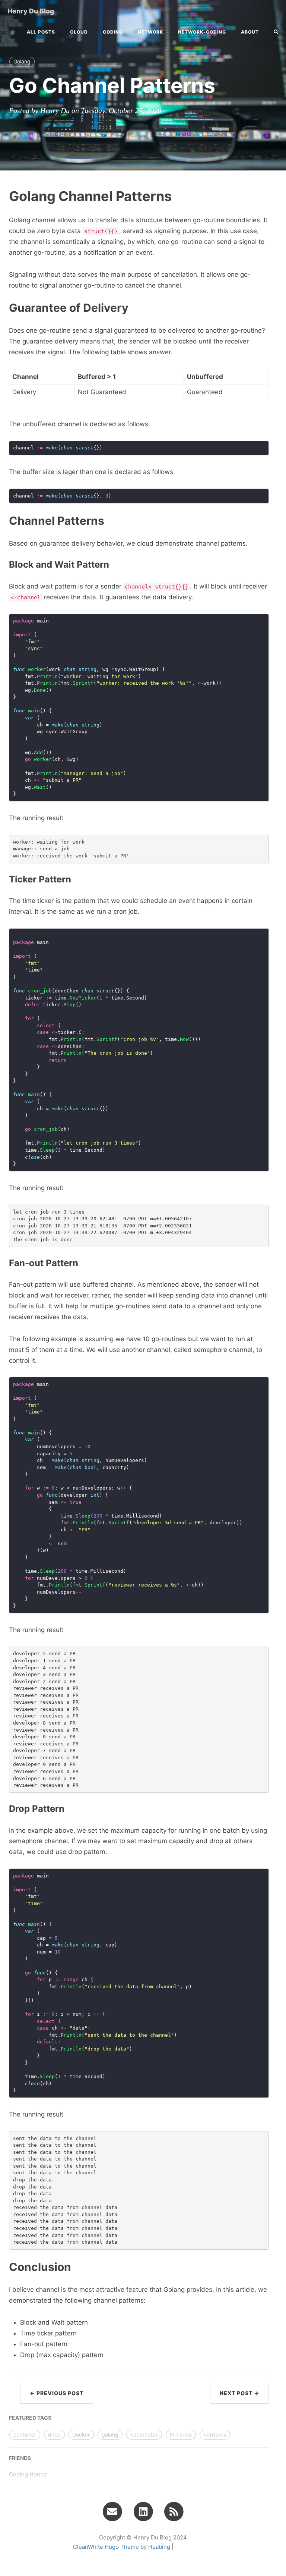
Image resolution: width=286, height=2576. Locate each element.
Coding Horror (28, 2474)
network (150, 32)
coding (113, 32)
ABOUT (250, 32)
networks (215, 2434)
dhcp (54, 2434)
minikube (181, 2434)
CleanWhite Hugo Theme (106, 2547)
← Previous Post (57, 2393)
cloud (79, 32)
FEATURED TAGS (30, 2418)
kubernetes (144, 2434)
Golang (22, 61)
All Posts (41, 32)
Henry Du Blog (31, 11)
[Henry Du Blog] (174, 2511)
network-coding (202, 32)
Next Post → (239, 2393)
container (25, 2434)
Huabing (159, 2547)
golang (110, 2434)
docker (81, 2434)
